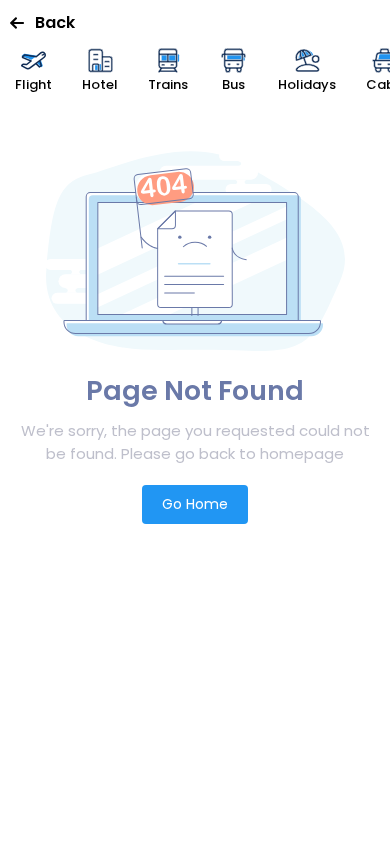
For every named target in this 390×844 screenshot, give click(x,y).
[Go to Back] (22, 23)
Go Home (195, 504)
